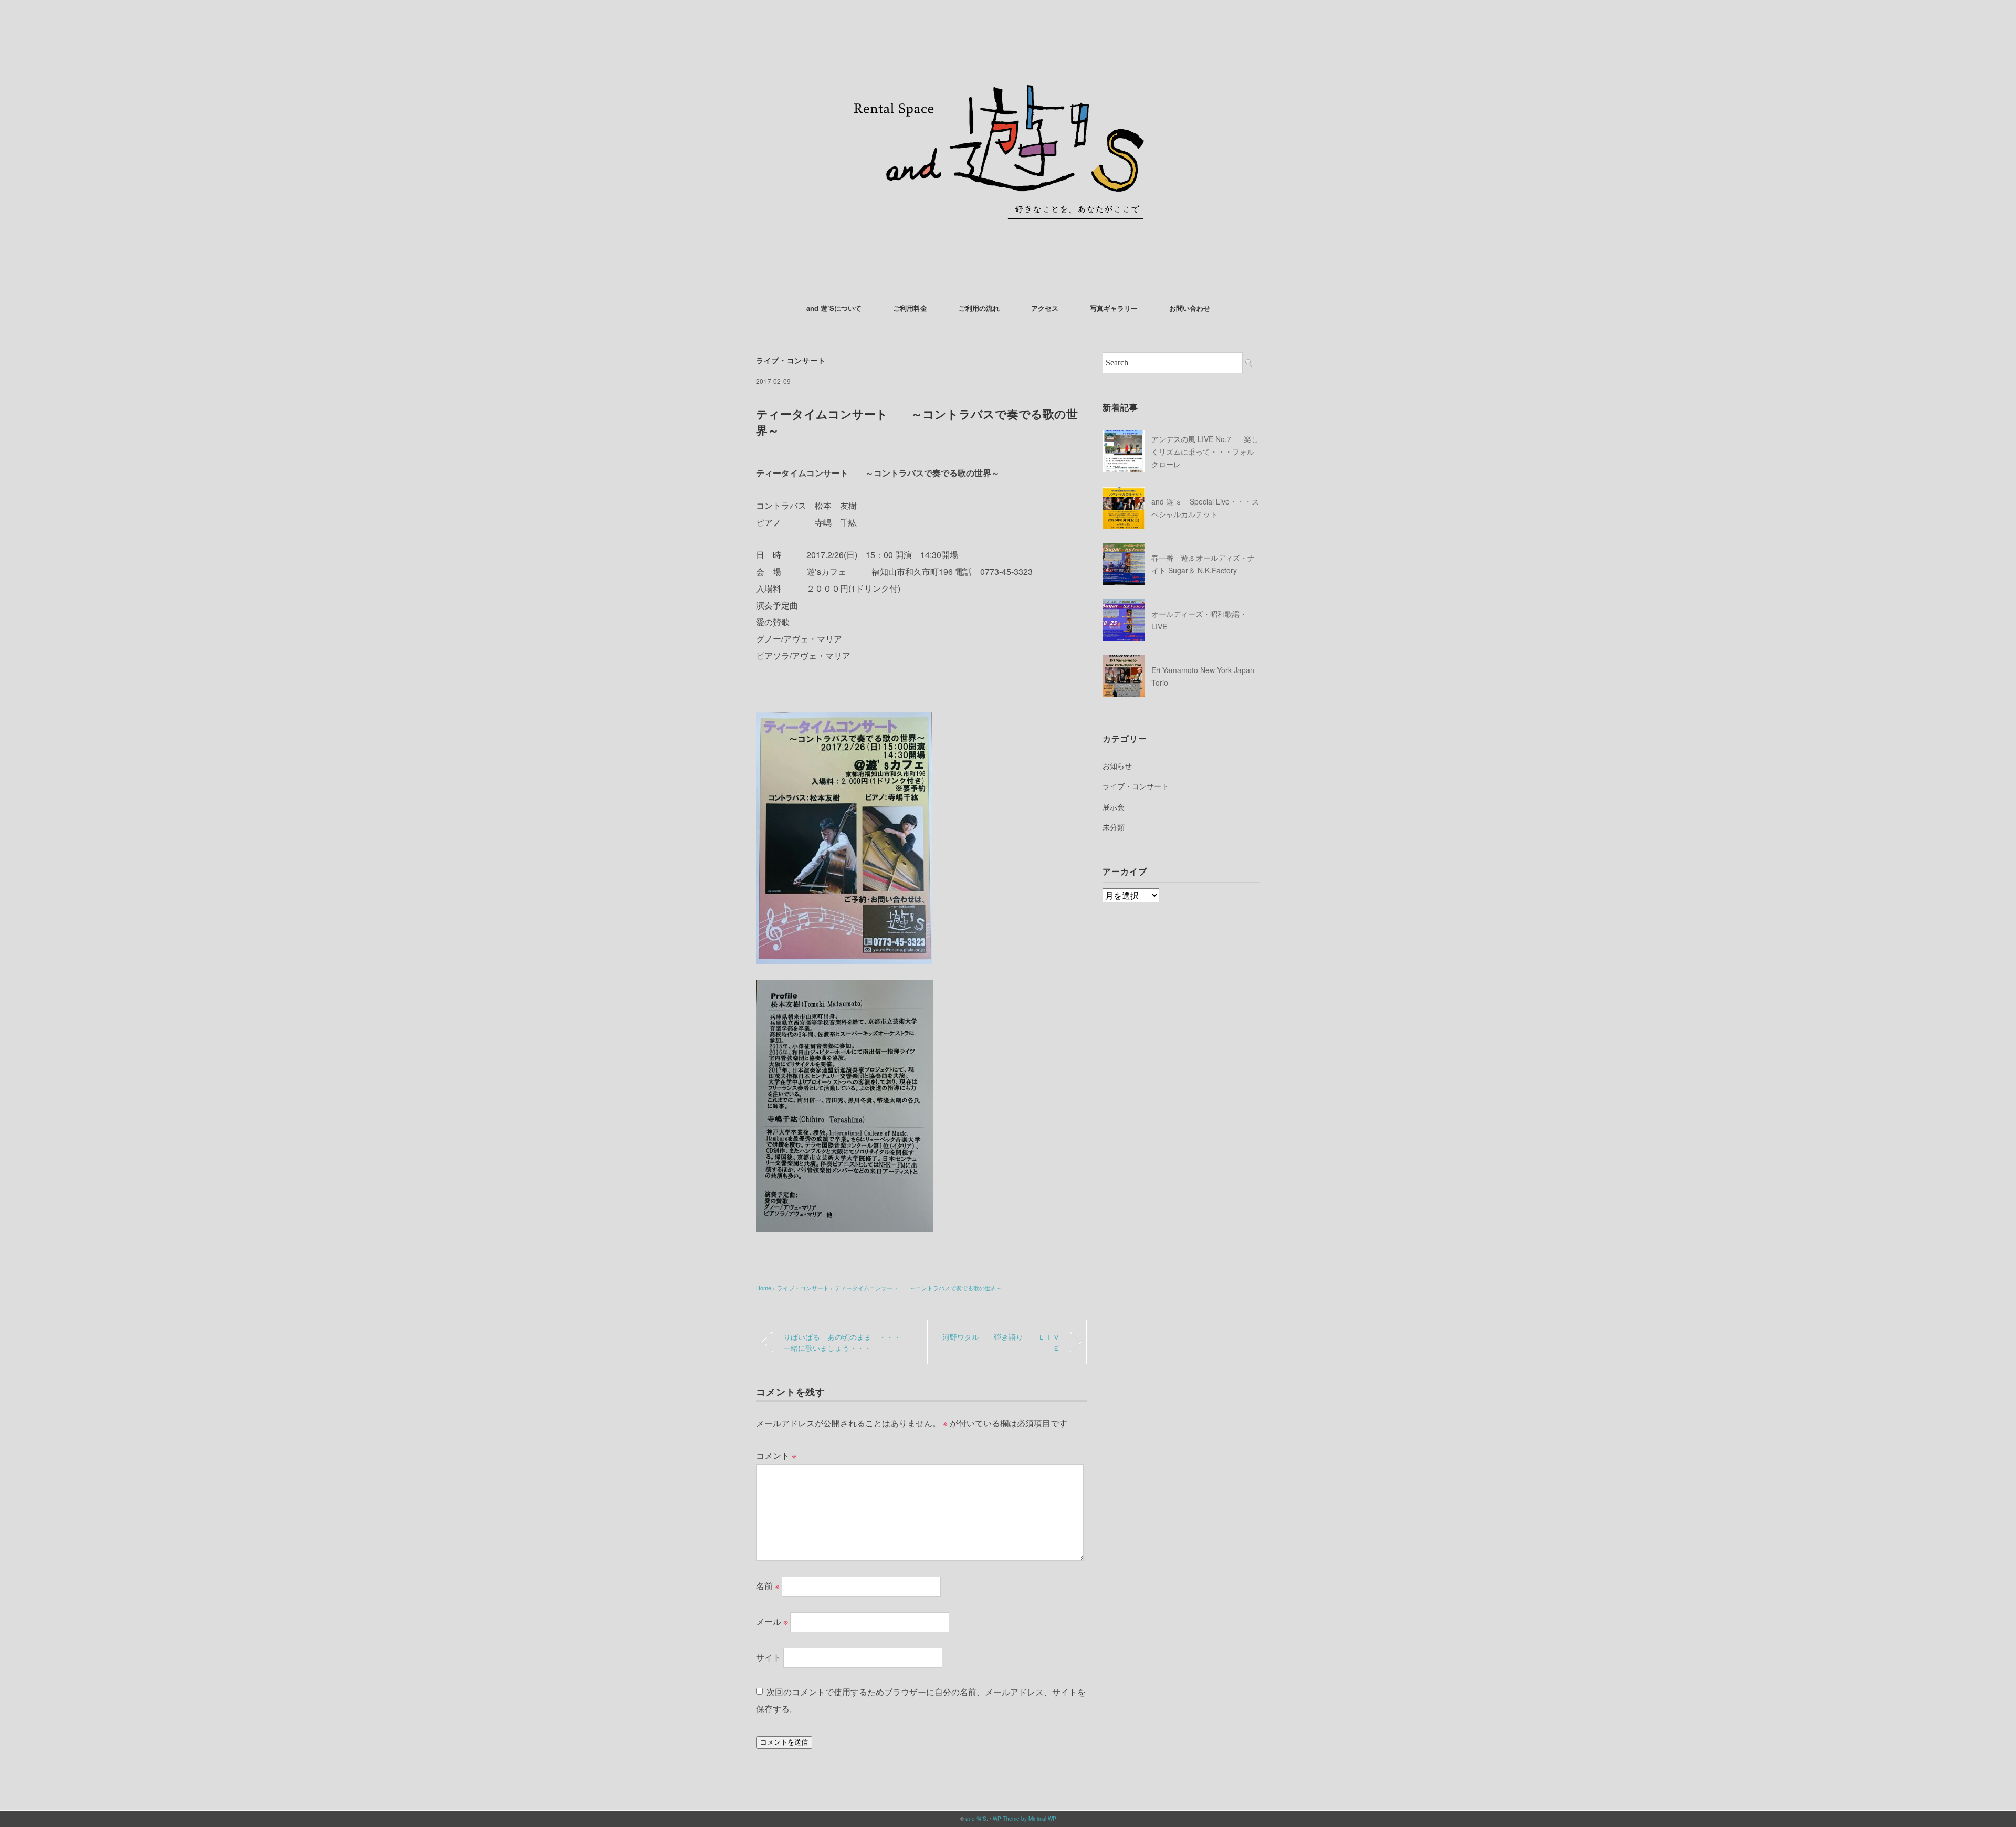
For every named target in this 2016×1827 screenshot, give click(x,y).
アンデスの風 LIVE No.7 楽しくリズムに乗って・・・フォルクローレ (1205, 451)
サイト (769, 1657)
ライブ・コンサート (791, 360)
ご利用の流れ (979, 308)
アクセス (1045, 308)
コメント (776, 1456)
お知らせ (1117, 765)
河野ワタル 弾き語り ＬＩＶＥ (1001, 1342)
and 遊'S (976, 1819)
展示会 (1114, 806)
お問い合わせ (1190, 308)
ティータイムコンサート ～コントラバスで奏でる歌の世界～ (918, 1288)
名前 (768, 1586)
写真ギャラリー (1114, 308)
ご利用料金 (910, 308)
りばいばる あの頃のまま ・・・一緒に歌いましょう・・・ (842, 1342)
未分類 (1114, 827)
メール (772, 1621)
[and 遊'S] (1008, 39)
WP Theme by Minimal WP (1025, 1819)
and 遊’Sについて (834, 308)
